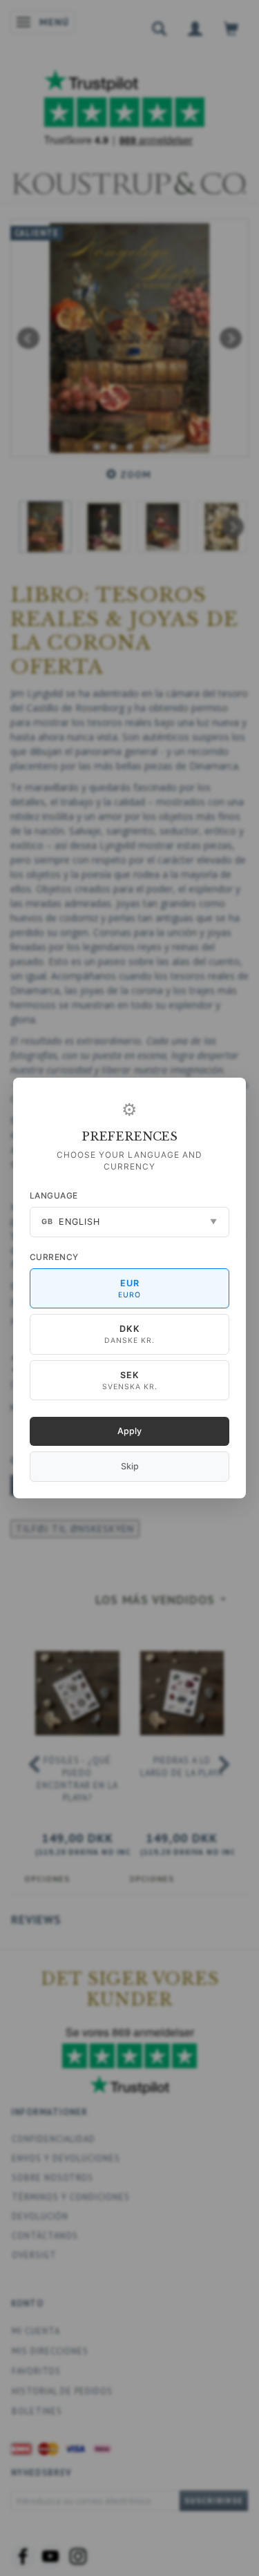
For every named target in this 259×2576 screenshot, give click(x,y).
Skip (130, 1466)
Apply (129, 1431)
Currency (54, 1257)
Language (54, 1195)
